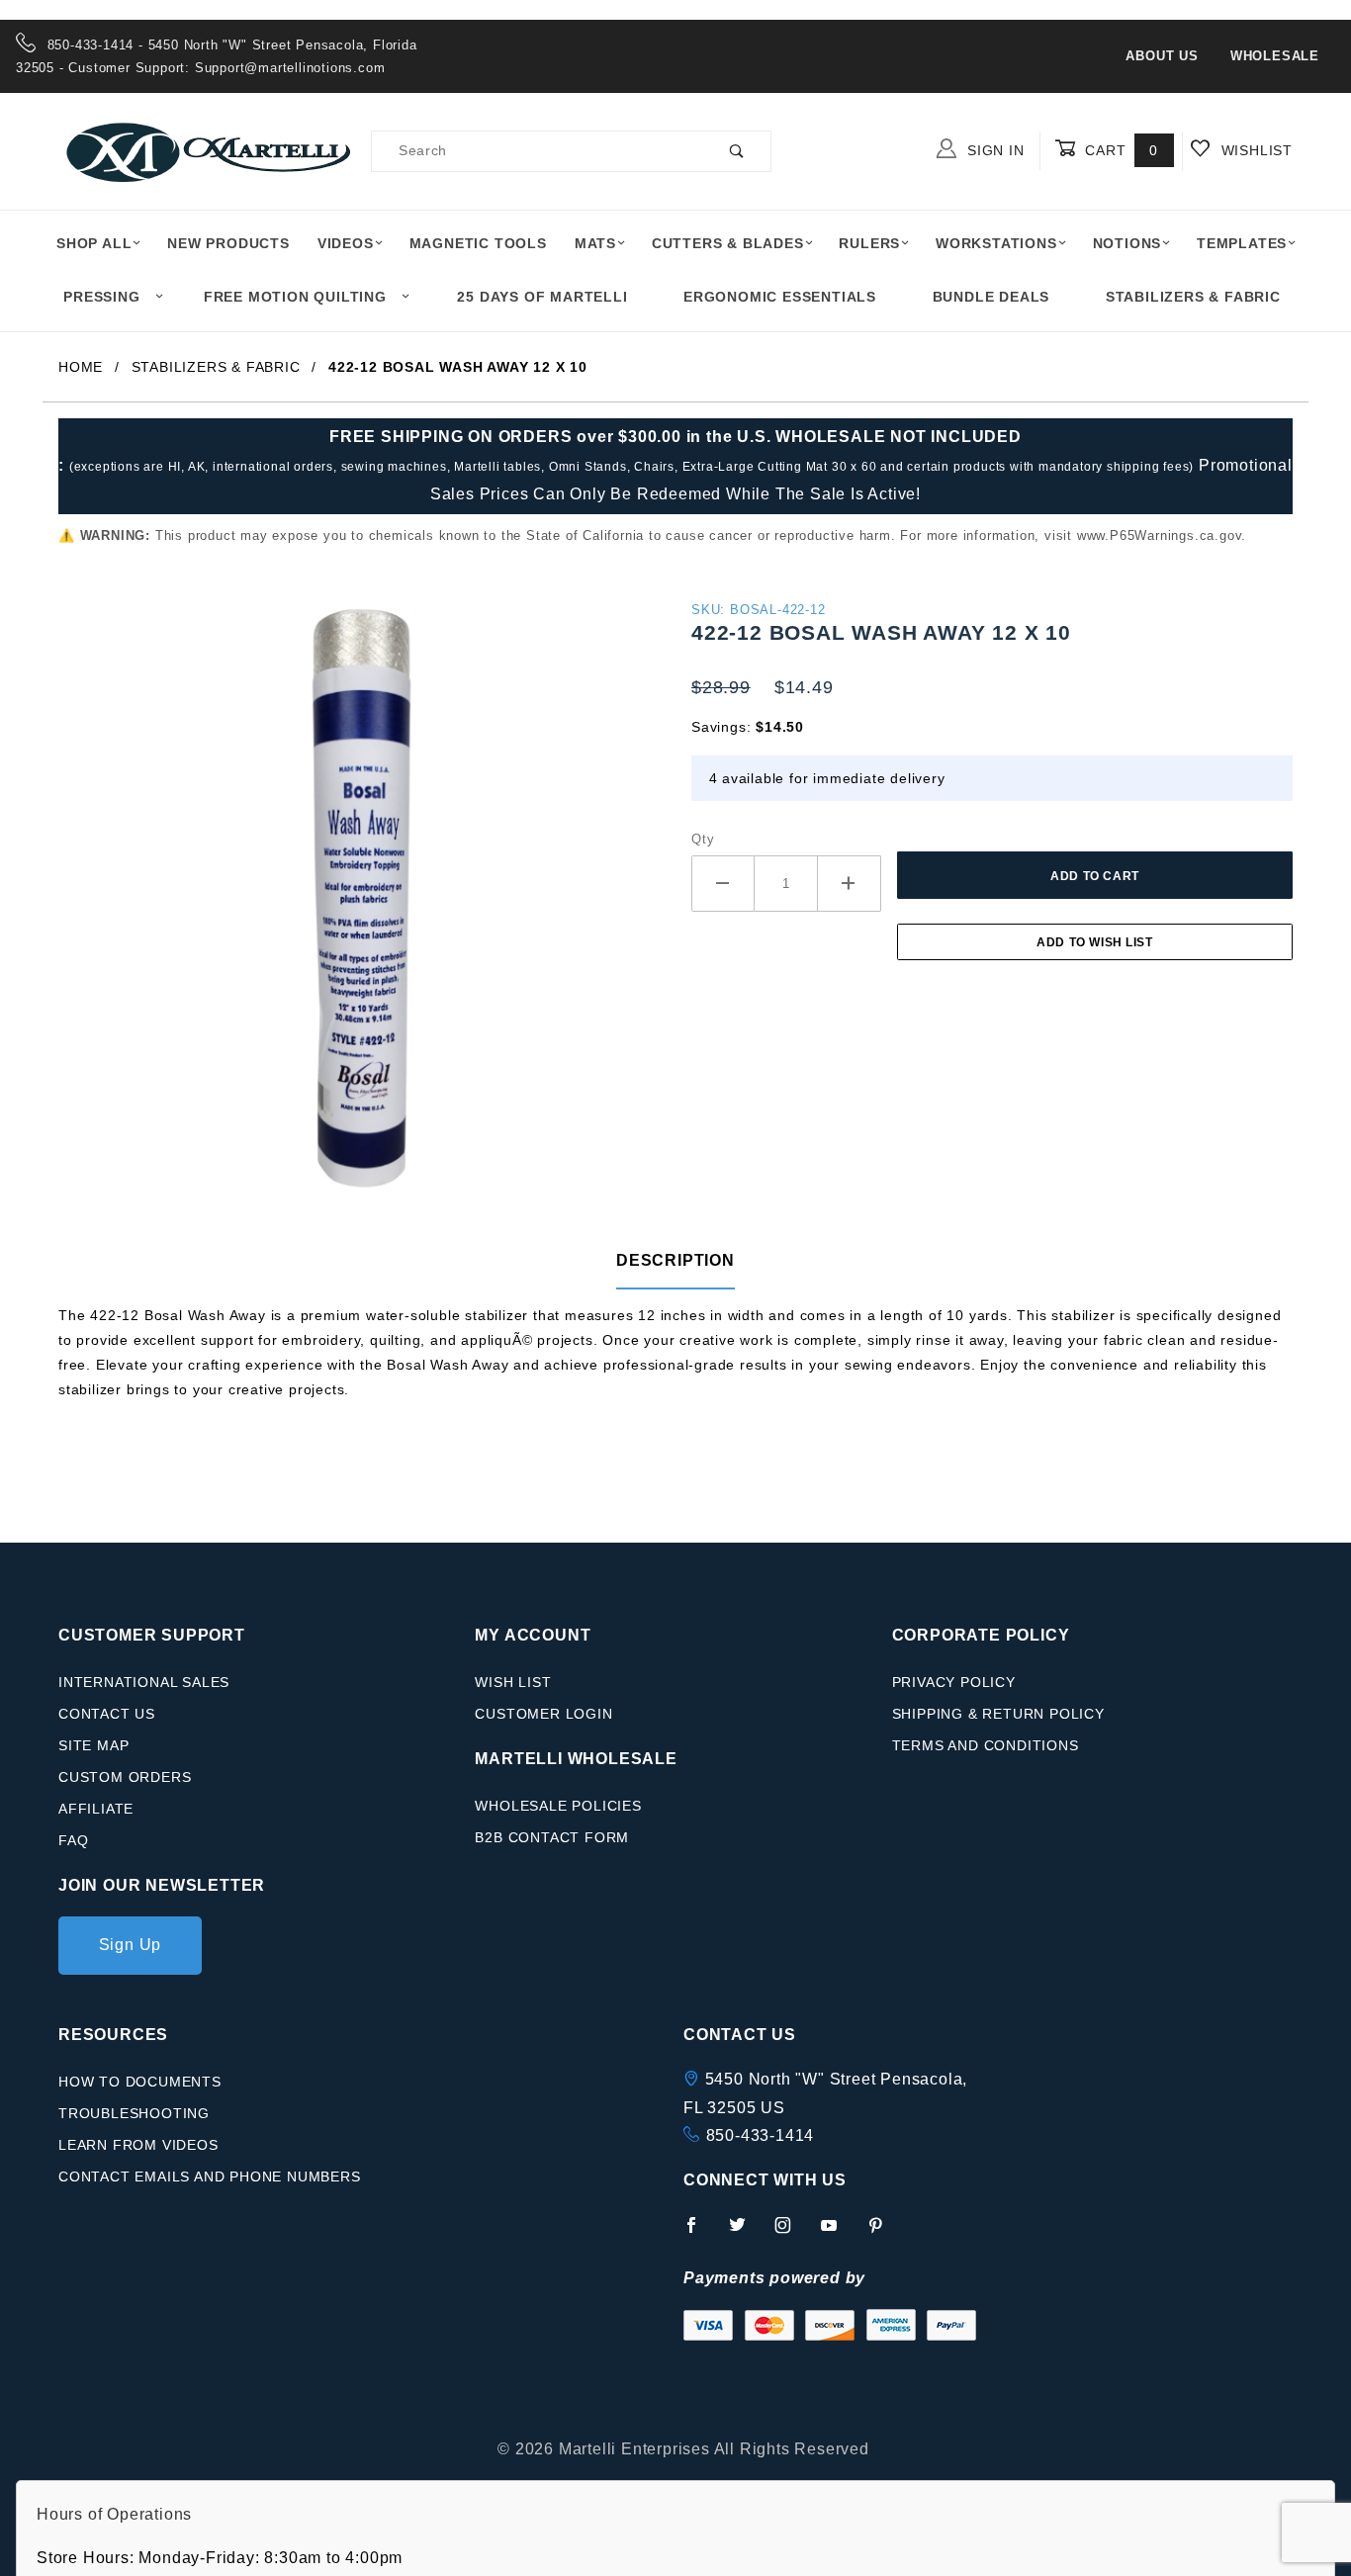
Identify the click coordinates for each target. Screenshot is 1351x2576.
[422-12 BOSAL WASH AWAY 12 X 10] (359, 905)
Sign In (993, 150)
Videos (346, 243)
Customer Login (543, 1714)
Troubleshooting (134, 2113)
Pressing (101, 297)
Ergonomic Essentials (780, 297)
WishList (1255, 150)
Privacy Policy (954, 1682)
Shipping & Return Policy (998, 1714)
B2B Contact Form (552, 1837)
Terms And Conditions (986, 1745)
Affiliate (96, 1809)
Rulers (869, 243)
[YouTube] (838, 2233)
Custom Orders (125, 1777)
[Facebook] (700, 2233)
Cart (1119, 150)
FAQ (73, 1840)
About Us (1162, 56)
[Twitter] (746, 2233)
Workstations (996, 243)
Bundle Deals (991, 297)
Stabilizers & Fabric (1193, 297)
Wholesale (1275, 56)
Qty (703, 839)
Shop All (94, 243)
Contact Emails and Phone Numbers (210, 2176)
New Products (228, 243)
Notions (1127, 243)
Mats (595, 243)
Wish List (513, 1682)
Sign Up (131, 1945)
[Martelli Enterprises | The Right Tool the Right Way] (207, 149)
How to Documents (140, 2082)
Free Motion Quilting (295, 297)
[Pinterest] (884, 2233)
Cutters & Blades (728, 243)
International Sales (144, 1682)
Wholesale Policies (558, 1806)
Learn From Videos (138, 2145)
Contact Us (107, 1714)
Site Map (93, 1745)
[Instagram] (791, 2233)
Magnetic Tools (478, 243)
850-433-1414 (761, 2135)
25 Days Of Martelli (542, 297)
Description (675, 1260)
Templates (1242, 243)
